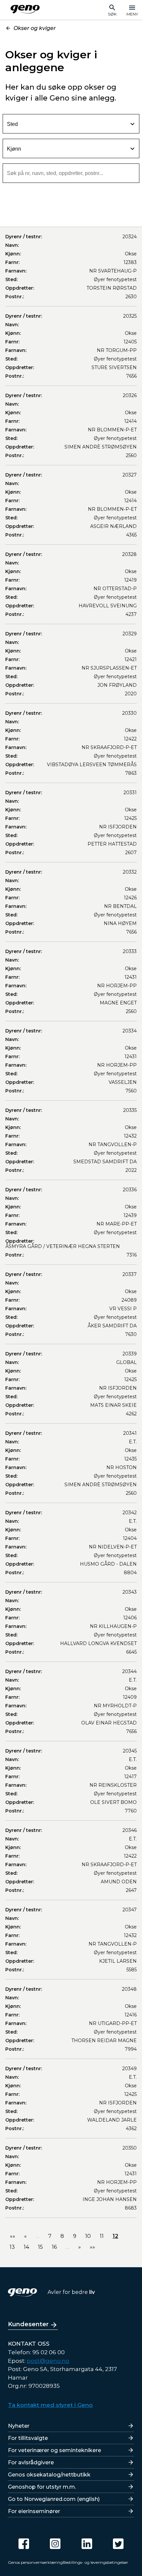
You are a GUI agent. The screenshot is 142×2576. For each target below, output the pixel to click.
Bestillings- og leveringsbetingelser (95, 2562)
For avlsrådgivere (31, 2462)
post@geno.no (48, 2361)
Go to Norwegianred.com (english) (54, 2499)
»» (92, 2247)
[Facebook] (24, 2544)
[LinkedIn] (87, 2544)
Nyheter (19, 2426)
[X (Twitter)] (118, 2544)
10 (88, 2236)
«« (13, 2236)
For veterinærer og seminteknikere (54, 2450)
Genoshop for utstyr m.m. (42, 2487)
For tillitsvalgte (28, 2438)
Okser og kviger (35, 28)
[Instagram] (55, 2544)
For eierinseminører (34, 2511)
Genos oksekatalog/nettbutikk (49, 2475)
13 (12, 2247)
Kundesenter (28, 2324)
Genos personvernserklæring (35, 2562)
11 (102, 2236)
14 (26, 2247)
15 (40, 2247)
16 (54, 2247)
